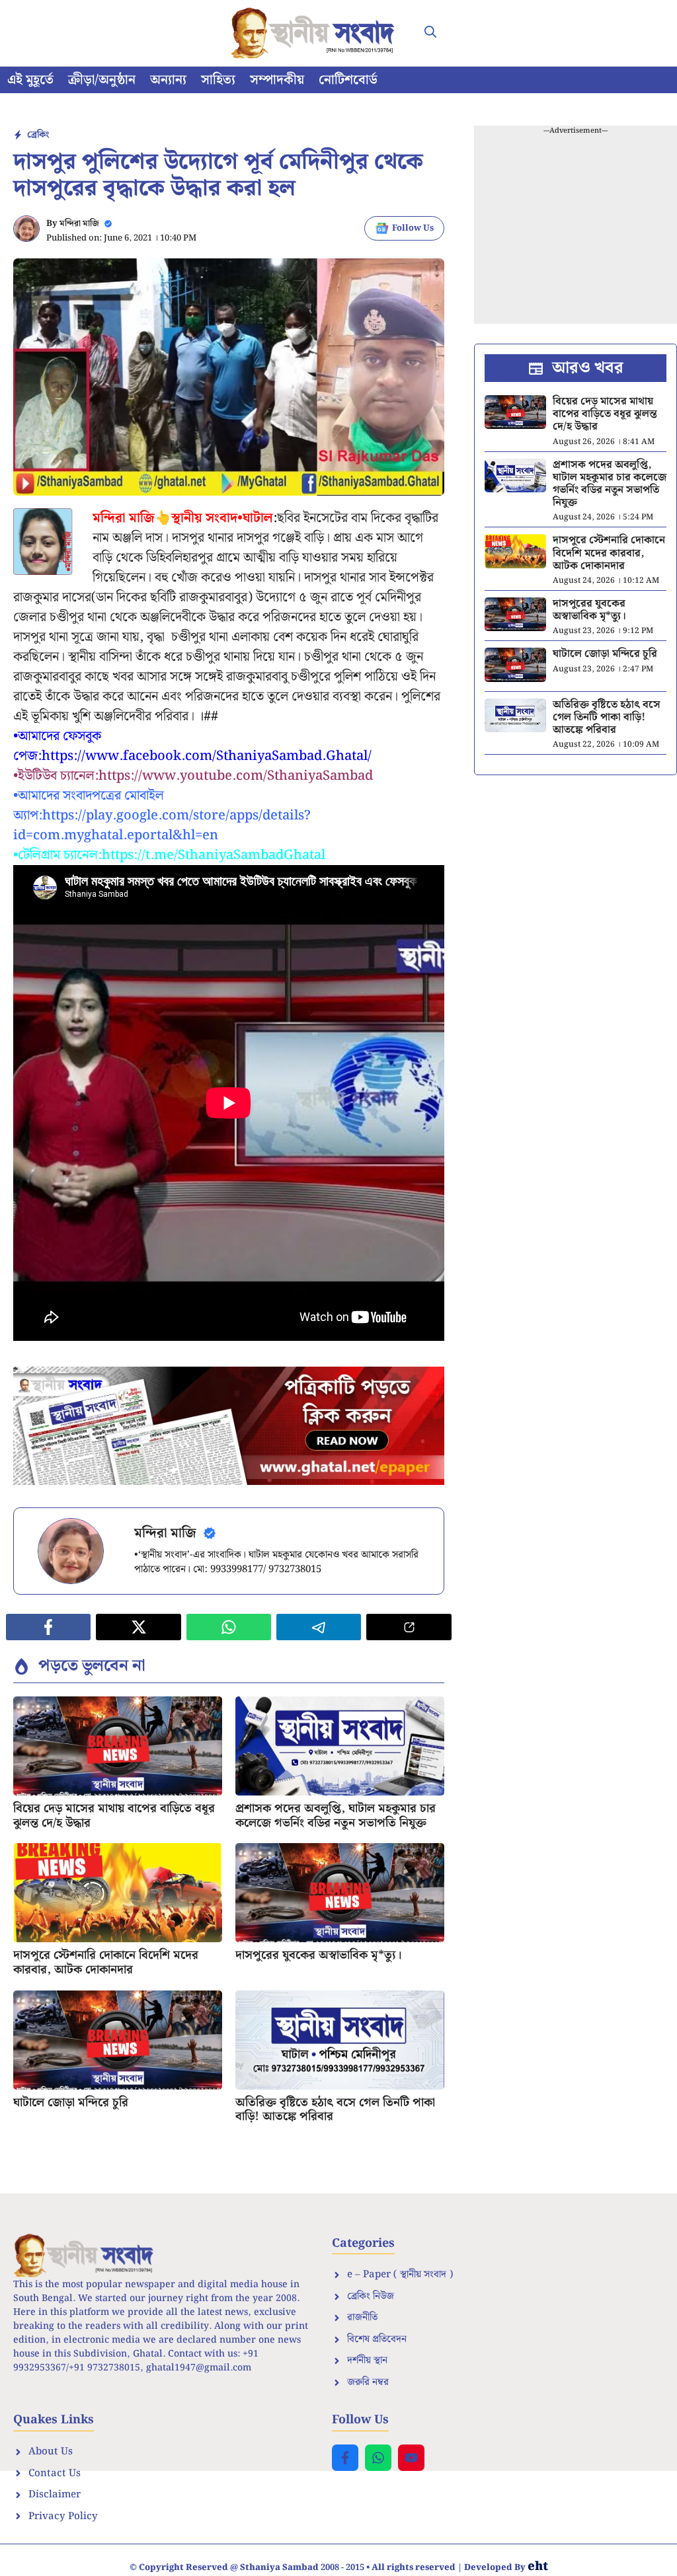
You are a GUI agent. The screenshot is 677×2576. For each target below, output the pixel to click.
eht (538, 2566)
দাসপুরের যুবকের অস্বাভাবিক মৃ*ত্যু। (319, 1955)
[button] (430, 33)
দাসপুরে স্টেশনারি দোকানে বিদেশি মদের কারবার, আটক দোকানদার (106, 1962)
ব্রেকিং (38, 135)
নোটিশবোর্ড (348, 80)
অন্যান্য (168, 80)
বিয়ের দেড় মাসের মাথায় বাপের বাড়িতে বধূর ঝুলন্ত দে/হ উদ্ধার (114, 1816)
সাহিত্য (218, 80)
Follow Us (413, 228)
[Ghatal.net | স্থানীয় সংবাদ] (315, 33)
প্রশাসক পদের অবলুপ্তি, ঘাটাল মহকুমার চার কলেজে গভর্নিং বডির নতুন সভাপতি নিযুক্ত (336, 1816)
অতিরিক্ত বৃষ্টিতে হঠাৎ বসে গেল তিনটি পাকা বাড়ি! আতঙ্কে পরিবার (335, 2110)
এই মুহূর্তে (30, 80)
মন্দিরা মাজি (79, 224)
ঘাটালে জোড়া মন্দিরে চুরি (71, 2102)
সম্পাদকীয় (277, 80)
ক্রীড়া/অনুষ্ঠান (102, 80)
